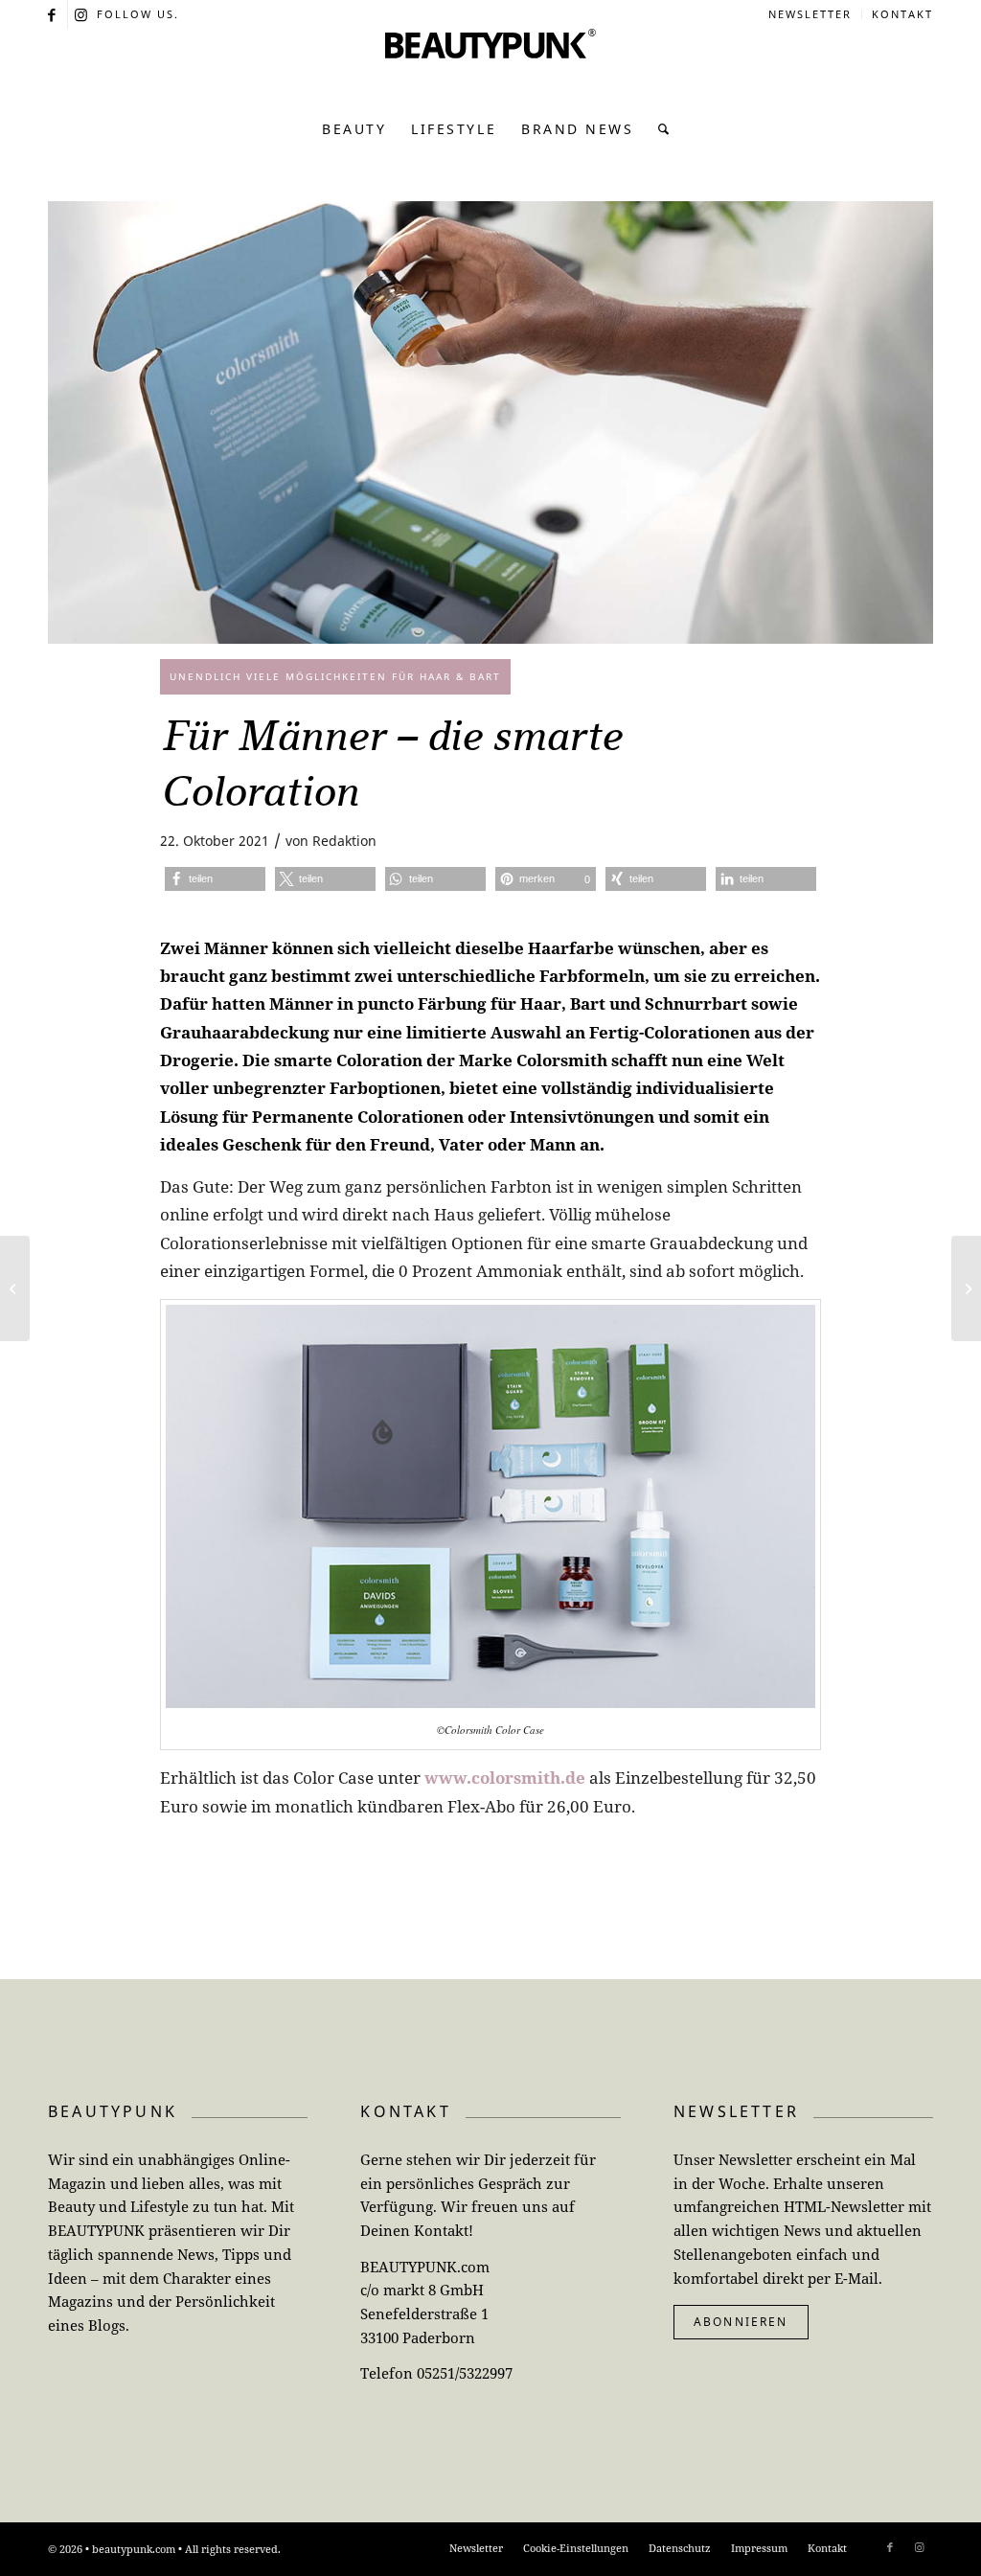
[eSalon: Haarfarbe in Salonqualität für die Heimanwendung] (15, 1288)
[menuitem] (810, 14)
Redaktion (344, 841)
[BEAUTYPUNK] (490, 67)
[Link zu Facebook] (53, 14)
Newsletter (810, 14)
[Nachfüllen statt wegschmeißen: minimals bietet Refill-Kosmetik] (966, 1288)
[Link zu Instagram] (82, 14)
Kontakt (902, 14)
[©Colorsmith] (490, 422)
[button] (215, 879)
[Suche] (659, 129)
